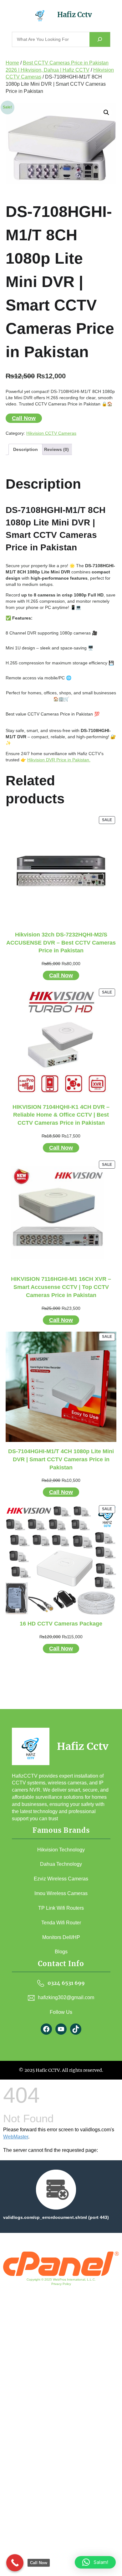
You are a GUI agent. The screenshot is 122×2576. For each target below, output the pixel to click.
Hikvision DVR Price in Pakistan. (59, 760)
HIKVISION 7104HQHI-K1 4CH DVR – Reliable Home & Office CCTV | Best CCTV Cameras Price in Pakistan (61, 1115)
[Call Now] (15, 2563)
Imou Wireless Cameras (61, 1893)
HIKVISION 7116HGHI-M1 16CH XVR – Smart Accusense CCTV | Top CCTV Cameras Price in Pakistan (61, 1287)
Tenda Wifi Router (61, 1923)
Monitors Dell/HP (61, 1937)
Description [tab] (25, 449)
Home (12, 63)
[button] (106, 113)
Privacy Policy (61, 2284)
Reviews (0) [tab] (56, 449)
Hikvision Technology (61, 1850)
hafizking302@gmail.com (66, 1997)
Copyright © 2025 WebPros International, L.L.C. (61, 2279)
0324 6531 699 (66, 1983)
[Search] (100, 39)
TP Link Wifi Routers (61, 1908)
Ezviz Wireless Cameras (61, 1879)
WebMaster (16, 2137)
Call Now (24, 418)
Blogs (61, 1952)
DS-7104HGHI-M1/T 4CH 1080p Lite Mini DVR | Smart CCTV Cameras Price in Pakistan (61, 1459)
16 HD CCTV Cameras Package (61, 1624)
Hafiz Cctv (75, 15)
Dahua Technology (61, 1864)
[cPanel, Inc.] (61, 2274)
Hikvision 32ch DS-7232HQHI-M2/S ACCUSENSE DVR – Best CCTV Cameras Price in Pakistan (61, 943)
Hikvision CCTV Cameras (51, 433)
